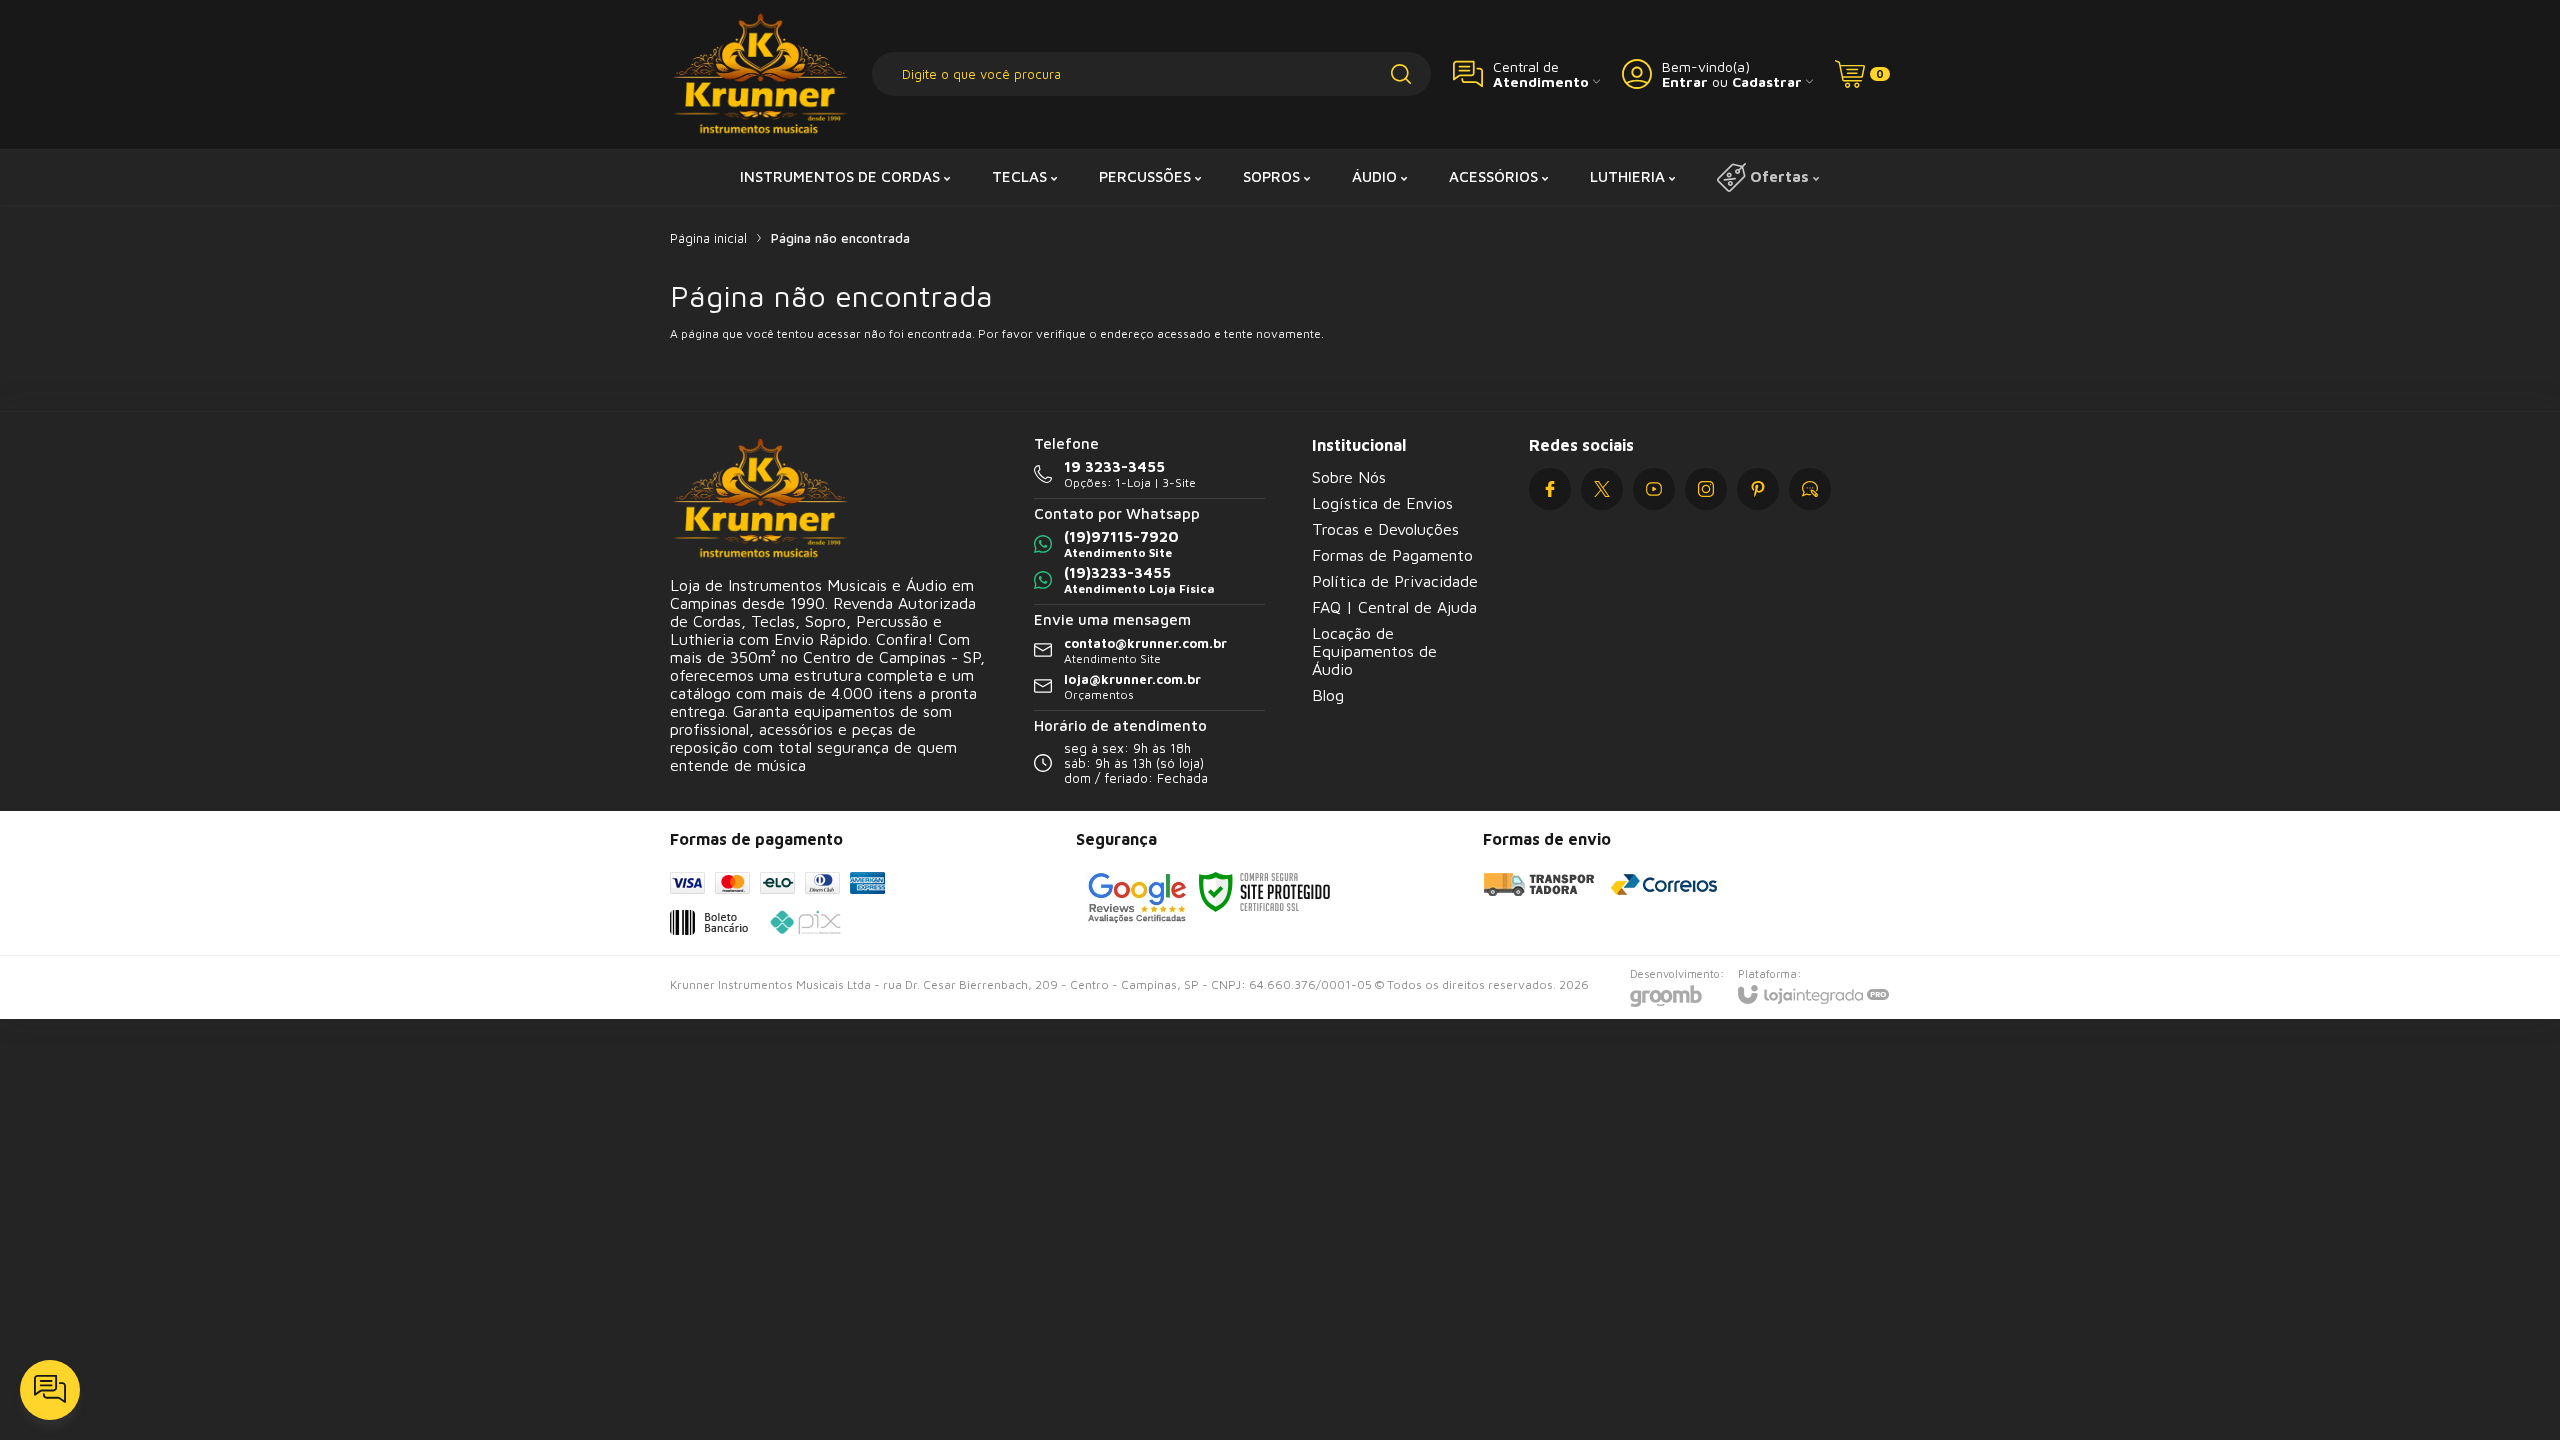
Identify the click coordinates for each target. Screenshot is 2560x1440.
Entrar (1685, 81)
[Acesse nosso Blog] (1810, 489)
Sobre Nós (1349, 477)
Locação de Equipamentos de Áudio (1374, 651)
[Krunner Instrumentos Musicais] (760, 74)
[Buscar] (1401, 74)
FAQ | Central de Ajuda (1394, 607)
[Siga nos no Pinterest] (1758, 489)
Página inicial (708, 238)
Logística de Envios (1382, 503)
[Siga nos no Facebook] (1550, 489)
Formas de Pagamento (1392, 555)
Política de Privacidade (1395, 581)
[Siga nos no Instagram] (1706, 489)
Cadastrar (1767, 81)
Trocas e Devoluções (1385, 529)
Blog (1328, 695)
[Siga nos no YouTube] (1654, 489)
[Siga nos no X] (1602, 489)
